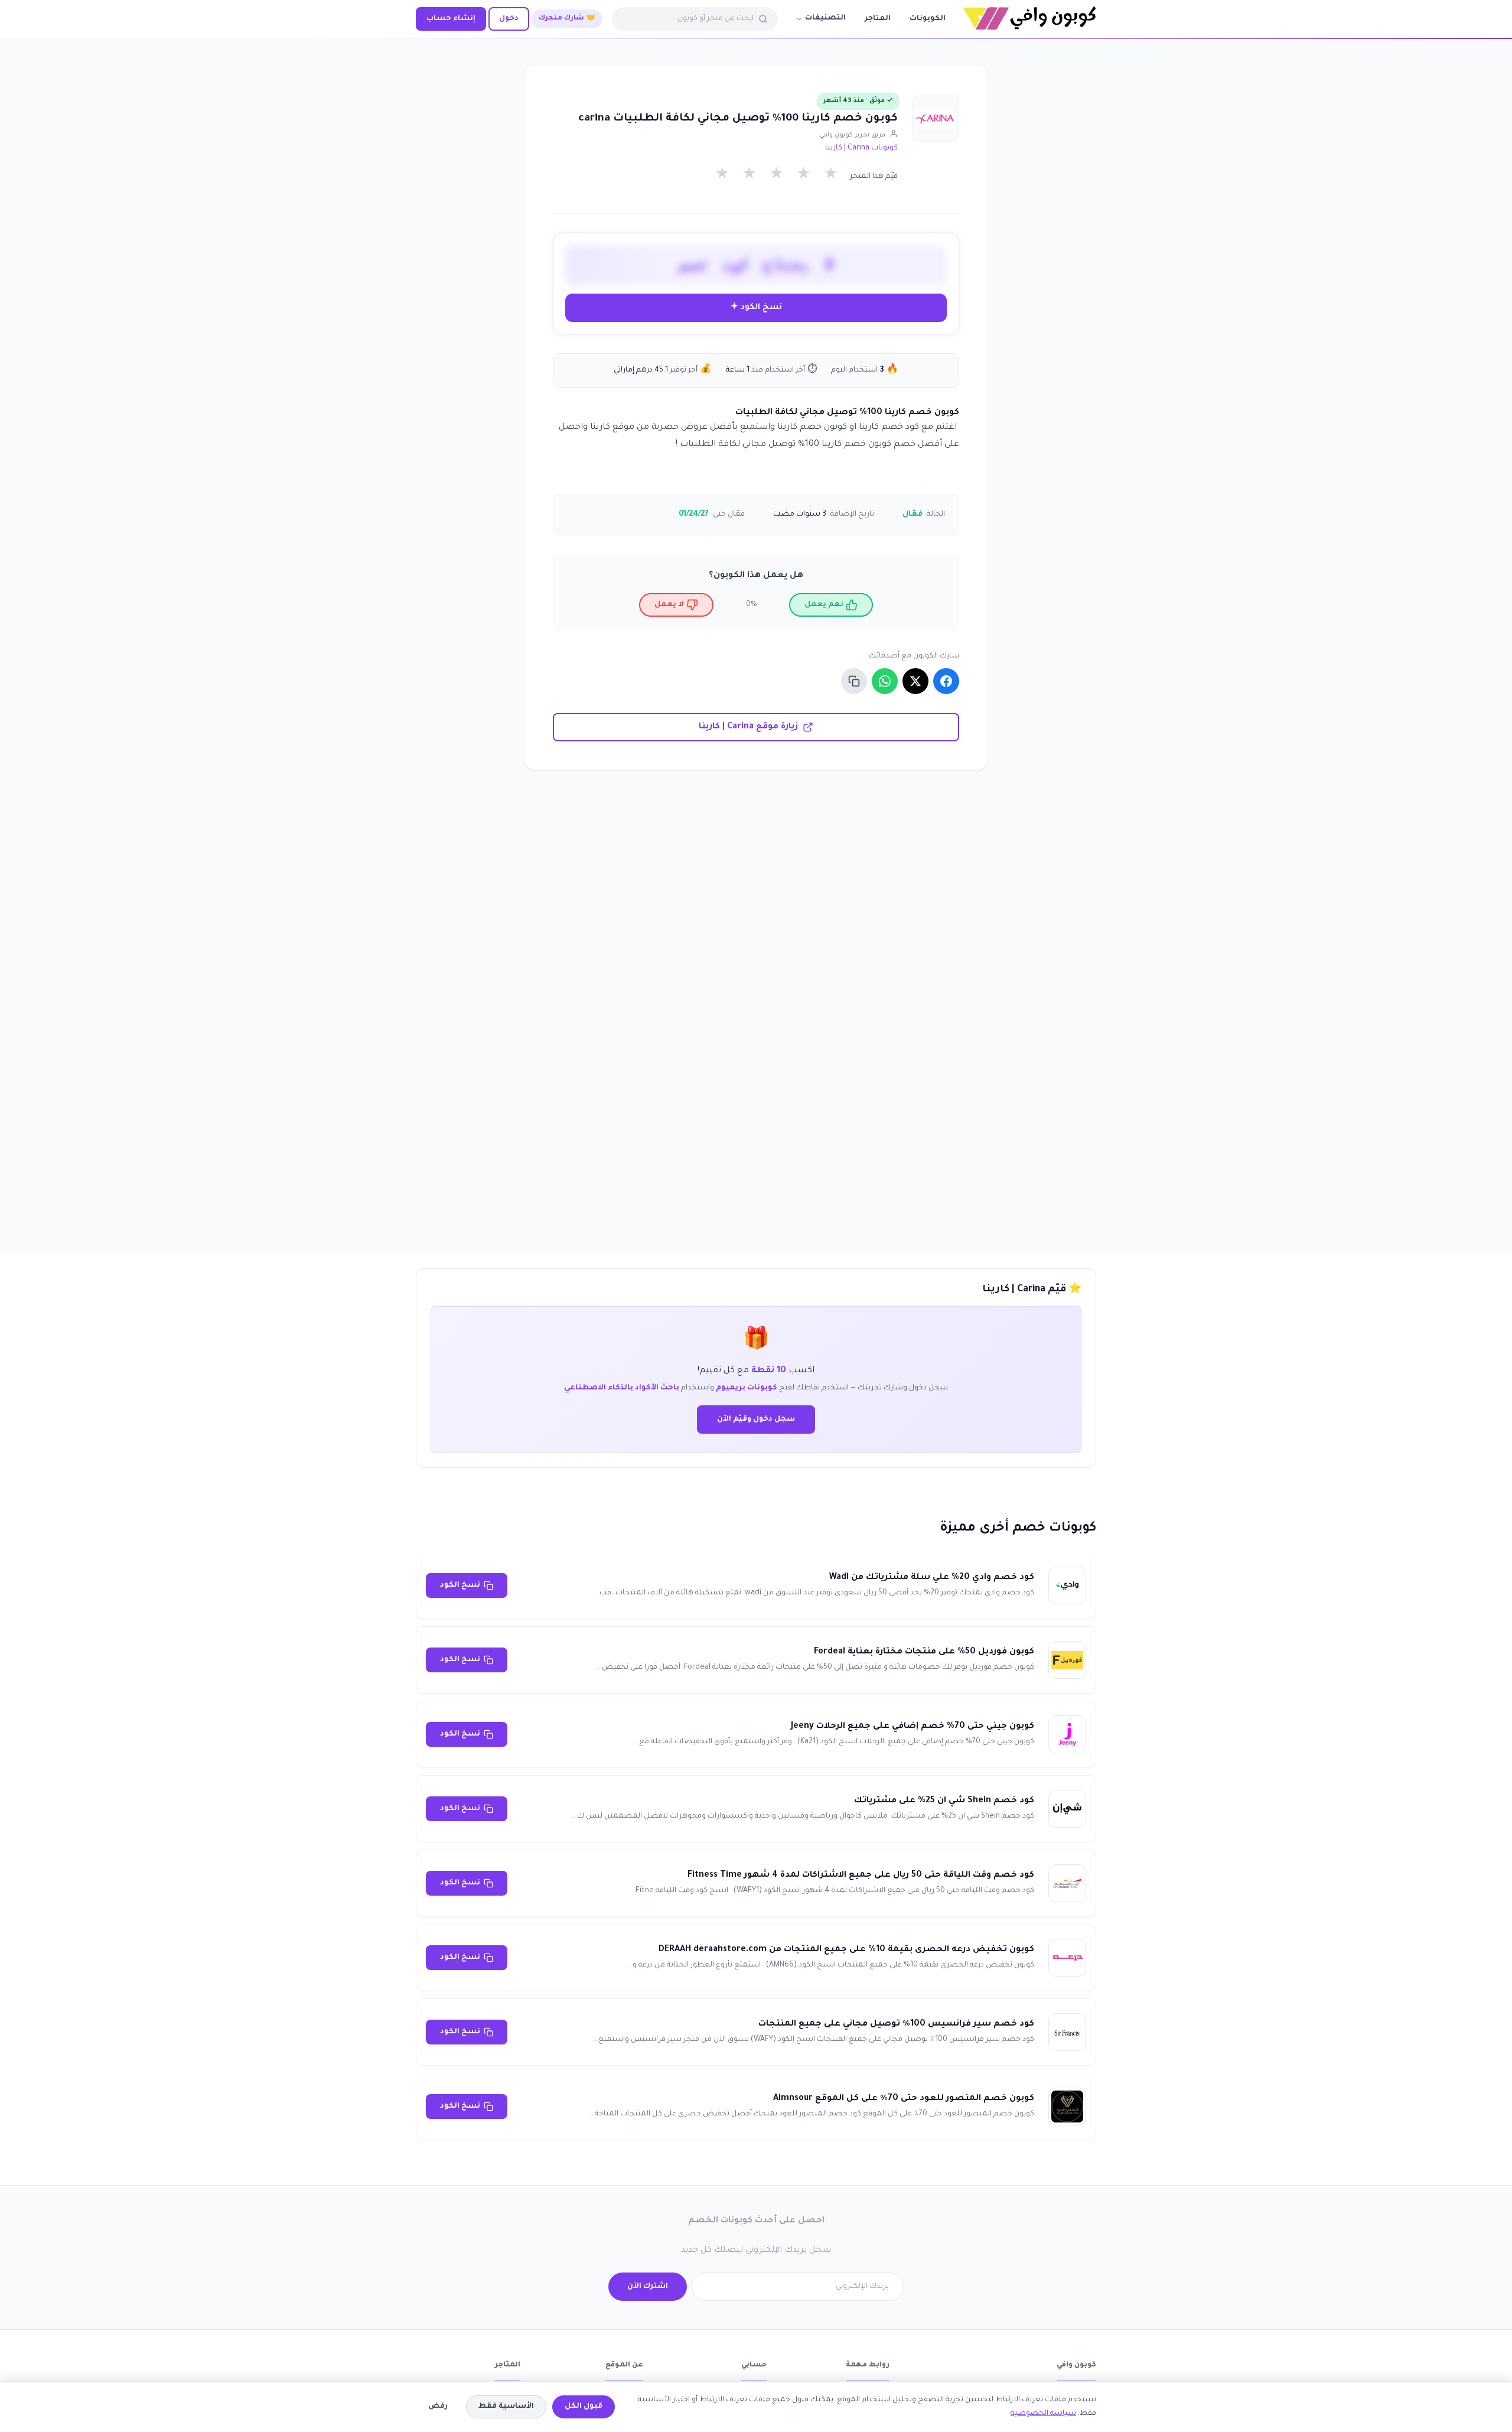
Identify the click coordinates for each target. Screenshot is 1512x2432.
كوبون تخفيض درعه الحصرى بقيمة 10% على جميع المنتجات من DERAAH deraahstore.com (846, 1950)
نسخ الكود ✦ (756, 307)
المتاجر (878, 19)
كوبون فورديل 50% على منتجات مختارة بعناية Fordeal (924, 1652)
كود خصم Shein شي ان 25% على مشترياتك (944, 1801)
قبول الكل (584, 2407)
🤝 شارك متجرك (567, 19)
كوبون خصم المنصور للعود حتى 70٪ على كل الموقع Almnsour (904, 2099)
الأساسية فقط (506, 2407)
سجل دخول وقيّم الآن (756, 1420)
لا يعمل (669, 605)
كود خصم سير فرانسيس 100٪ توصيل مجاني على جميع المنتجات (896, 2024)
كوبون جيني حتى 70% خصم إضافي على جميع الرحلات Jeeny (913, 1727)
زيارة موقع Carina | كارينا (748, 727)
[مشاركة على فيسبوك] (946, 681)
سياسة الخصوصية (1043, 2414)
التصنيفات (825, 18)
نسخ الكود (460, 1585)
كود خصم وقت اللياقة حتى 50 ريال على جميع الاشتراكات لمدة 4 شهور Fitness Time (861, 1876)
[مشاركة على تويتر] (915, 681)
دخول (509, 19)
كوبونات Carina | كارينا (861, 148)
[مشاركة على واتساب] (885, 681)
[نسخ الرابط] (854, 681)
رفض (438, 2407)
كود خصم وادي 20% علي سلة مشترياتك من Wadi (932, 1578)
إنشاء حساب (451, 19)
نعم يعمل (824, 605)
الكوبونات (928, 19)
